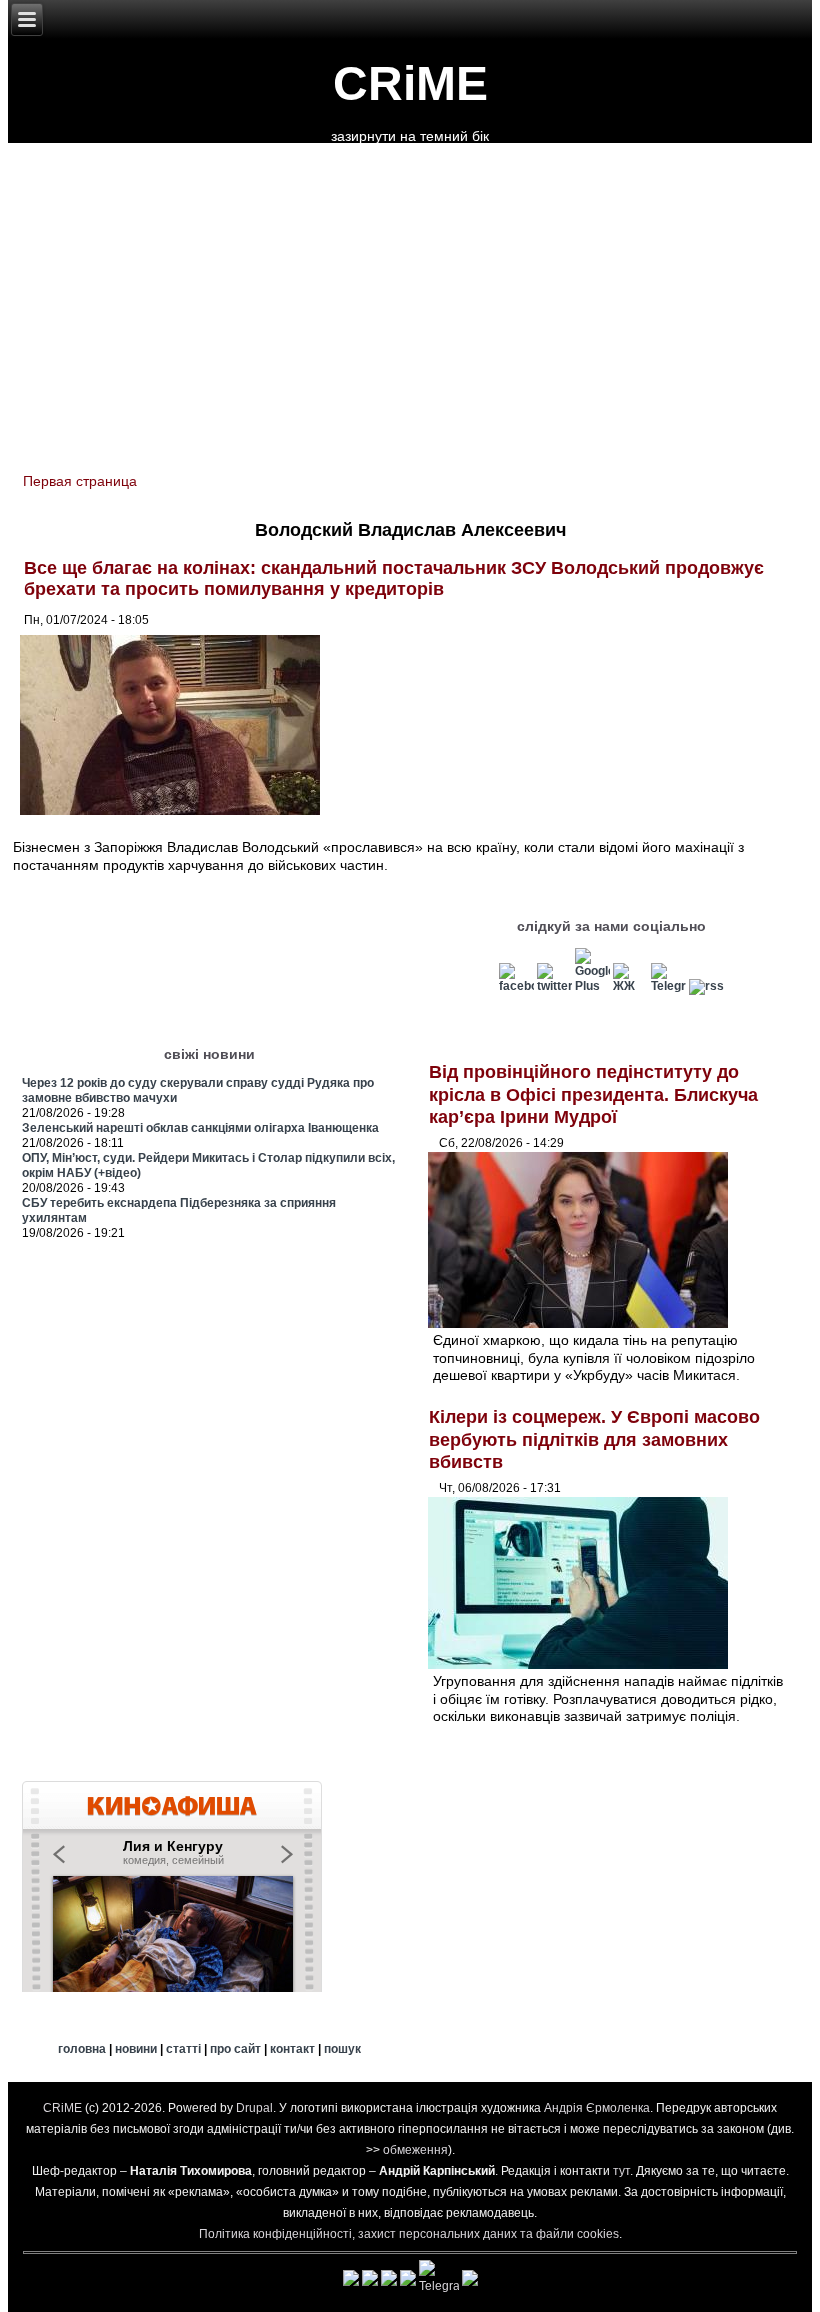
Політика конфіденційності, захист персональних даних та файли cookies (409, 2234)
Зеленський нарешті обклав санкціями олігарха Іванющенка (200, 1128)
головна (82, 2049)
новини (136, 2049)
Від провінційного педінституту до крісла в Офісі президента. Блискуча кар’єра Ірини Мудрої (593, 1094)
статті (183, 2049)
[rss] (706, 986)
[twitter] (554, 986)
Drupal (254, 2108)
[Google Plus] (592, 986)
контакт (292, 2049)
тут (621, 2171)
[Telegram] (668, 986)
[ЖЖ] (630, 986)
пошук (342, 2049)
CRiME (410, 83)
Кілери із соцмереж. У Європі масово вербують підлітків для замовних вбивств (594, 1439)
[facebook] (516, 986)
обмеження (415, 2150)
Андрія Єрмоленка (597, 2108)
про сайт (235, 2049)
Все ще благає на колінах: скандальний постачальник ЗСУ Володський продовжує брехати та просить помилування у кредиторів (394, 579)
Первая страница (80, 481)
